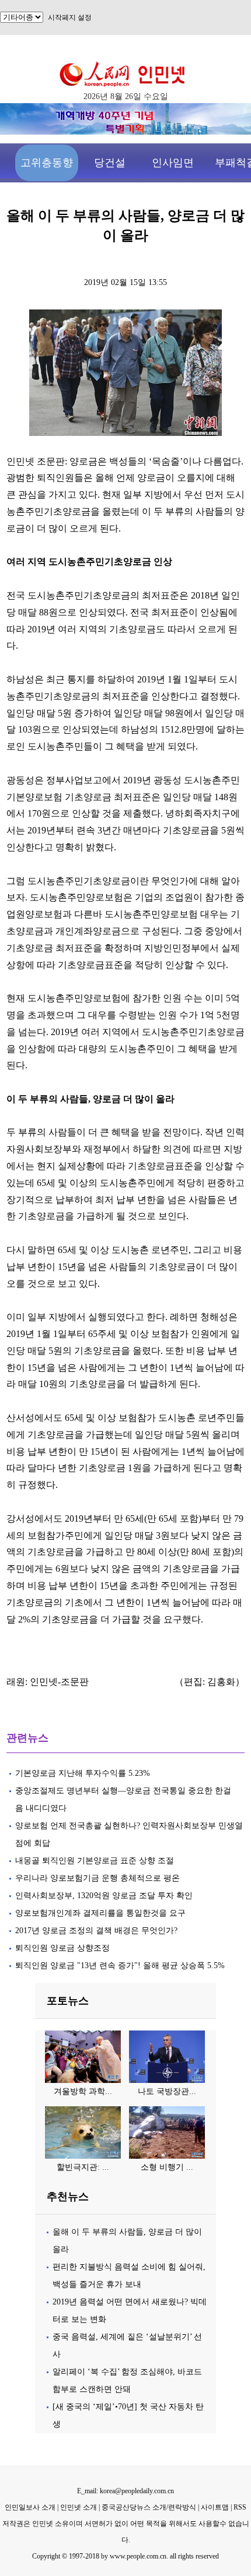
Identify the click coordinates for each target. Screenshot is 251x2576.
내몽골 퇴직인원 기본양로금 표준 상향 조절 (95, 1861)
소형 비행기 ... (167, 2167)
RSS (240, 2507)
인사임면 (173, 163)
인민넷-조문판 (59, 1682)
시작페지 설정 (70, 17)
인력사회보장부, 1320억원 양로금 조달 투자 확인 (104, 1896)
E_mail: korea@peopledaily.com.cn (125, 2491)
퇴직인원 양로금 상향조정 (62, 1948)
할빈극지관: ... (83, 2167)
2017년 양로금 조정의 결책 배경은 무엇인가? (96, 1931)
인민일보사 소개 (30, 2507)
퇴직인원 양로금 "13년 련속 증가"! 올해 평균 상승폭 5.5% (120, 1966)
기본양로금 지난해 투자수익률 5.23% (83, 1773)
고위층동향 (47, 163)
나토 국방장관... (167, 2091)
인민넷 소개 (78, 2507)
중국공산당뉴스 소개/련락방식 (149, 2507)
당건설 (110, 163)
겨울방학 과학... (83, 2091)
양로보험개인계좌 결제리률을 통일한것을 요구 (100, 1913)
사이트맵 (215, 2507)
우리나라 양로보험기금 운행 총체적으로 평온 (97, 1878)
